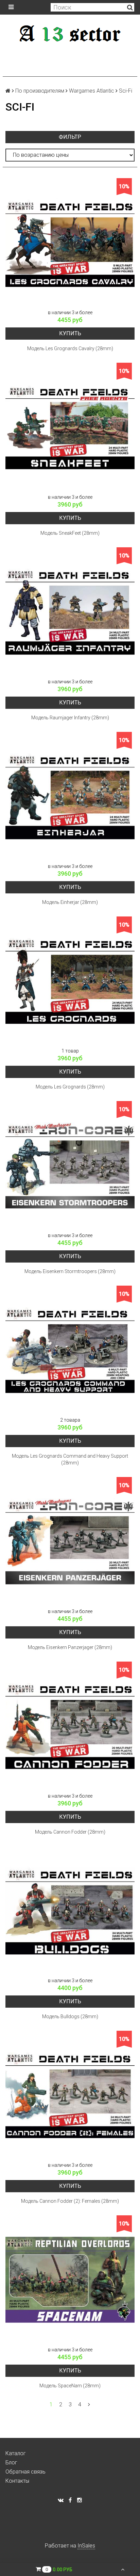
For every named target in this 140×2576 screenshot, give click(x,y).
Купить (70, 333)
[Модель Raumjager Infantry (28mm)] (70, 612)
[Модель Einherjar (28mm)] (70, 796)
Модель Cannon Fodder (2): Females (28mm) (70, 2201)
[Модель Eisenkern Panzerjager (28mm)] (70, 1541)
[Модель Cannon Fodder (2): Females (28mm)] (70, 2095)
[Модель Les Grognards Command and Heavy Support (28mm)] (70, 1350)
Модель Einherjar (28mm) (70, 902)
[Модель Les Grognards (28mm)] (70, 981)
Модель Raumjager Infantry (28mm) (70, 718)
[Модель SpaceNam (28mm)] (70, 2280)
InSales (86, 2546)
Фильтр (70, 137)
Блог (11, 2463)
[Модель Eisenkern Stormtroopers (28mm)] (70, 1166)
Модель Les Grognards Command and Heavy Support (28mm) (70, 1459)
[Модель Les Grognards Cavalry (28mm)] (70, 243)
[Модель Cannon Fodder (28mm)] (70, 1726)
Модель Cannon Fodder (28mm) (70, 1832)
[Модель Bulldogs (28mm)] (70, 1911)
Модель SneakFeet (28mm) (70, 533)
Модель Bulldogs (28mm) (70, 2016)
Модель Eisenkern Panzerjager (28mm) (70, 1647)
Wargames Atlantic (92, 91)
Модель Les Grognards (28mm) (70, 1087)
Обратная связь (25, 2472)
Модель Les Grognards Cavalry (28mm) (70, 348)
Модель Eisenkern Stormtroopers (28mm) (70, 1271)
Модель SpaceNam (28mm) (70, 2386)
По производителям (40, 91)
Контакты (17, 2481)
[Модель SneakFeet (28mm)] (70, 427)
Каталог (16, 2453)
